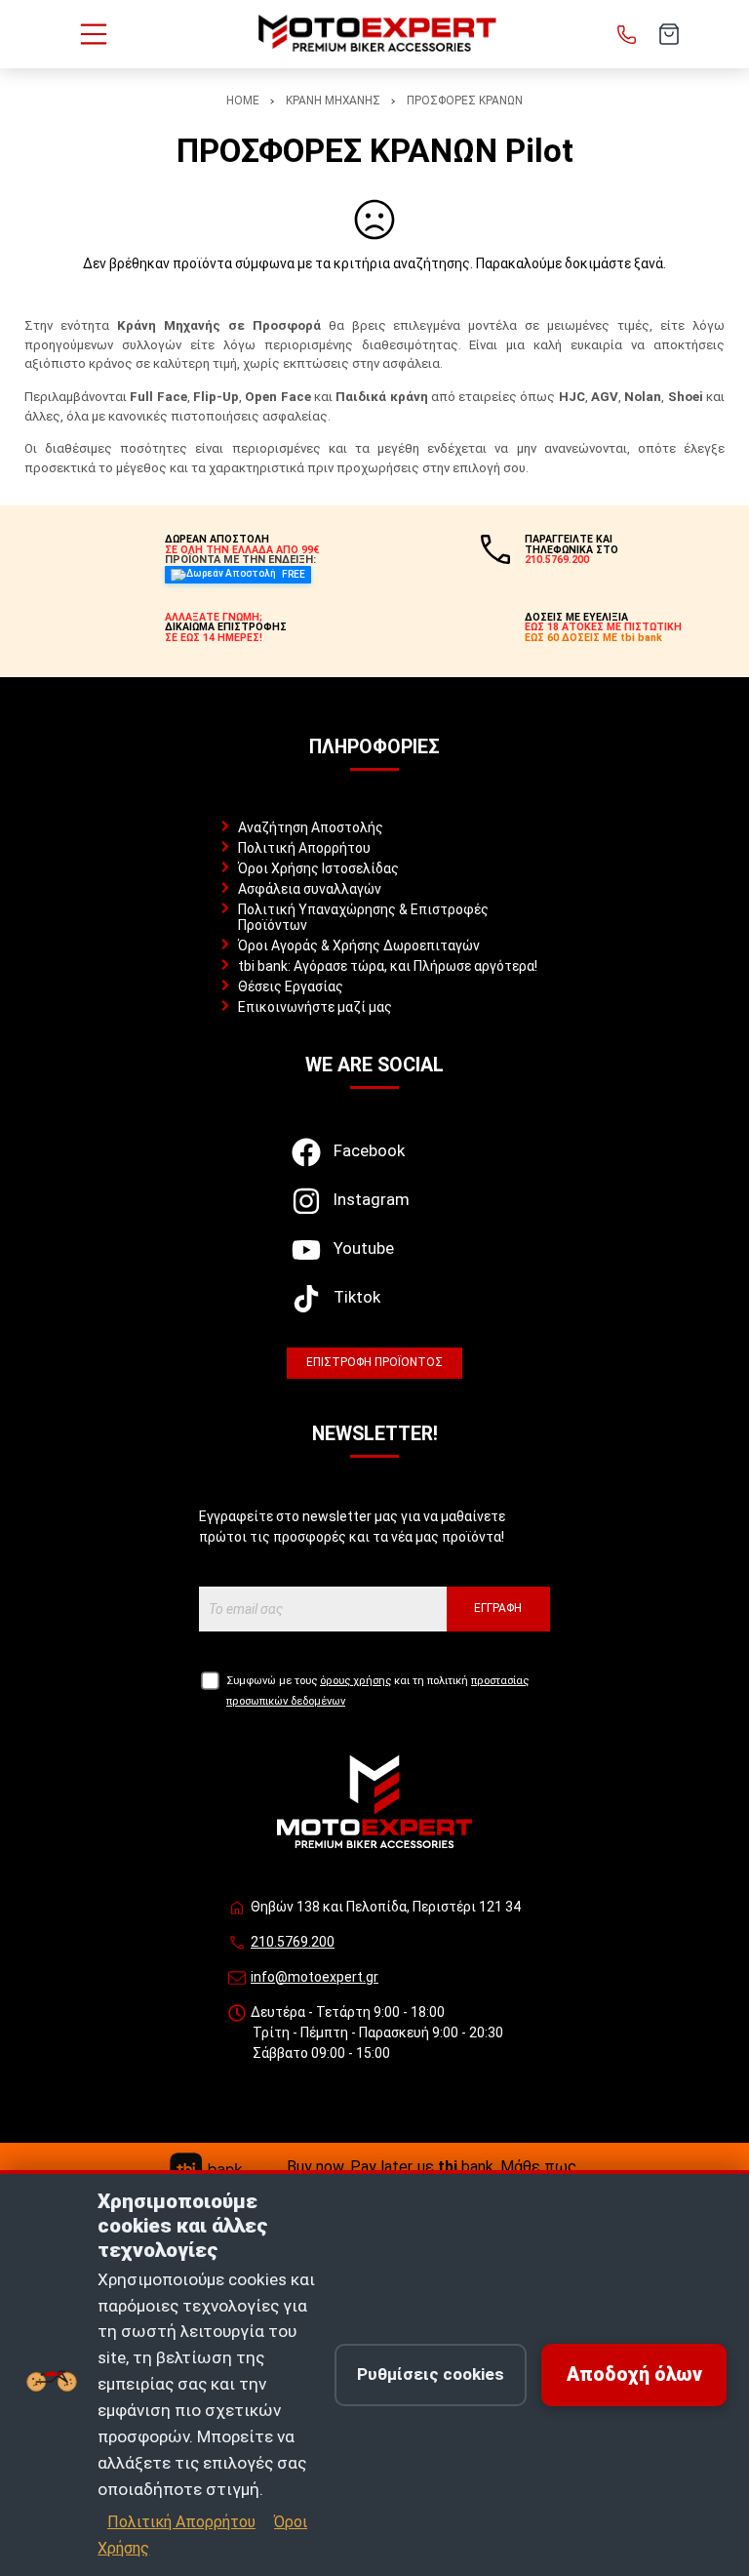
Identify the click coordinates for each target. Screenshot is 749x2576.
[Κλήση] (627, 34)
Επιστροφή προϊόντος (374, 1362)
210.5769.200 (293, 1942)
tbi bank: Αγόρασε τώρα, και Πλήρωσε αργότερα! (388, 966)
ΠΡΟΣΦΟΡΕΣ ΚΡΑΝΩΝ (465, 101)
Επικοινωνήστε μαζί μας (315, 1007)
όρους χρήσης (355, 1681)
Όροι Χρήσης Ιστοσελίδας (318, 868)
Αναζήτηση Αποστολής (311, 827)
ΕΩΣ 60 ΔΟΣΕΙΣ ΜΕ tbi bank (593, 638)
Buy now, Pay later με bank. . (433, 2167)
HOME (243, 101)
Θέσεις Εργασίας (291, 986)
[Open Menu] (94, 34)
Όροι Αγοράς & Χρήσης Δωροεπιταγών (359, 946)
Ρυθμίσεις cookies (431, 2374)
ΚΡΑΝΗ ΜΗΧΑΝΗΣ (333, 101)
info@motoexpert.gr (315, 1977)
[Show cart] (669, 34)
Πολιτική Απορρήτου (304, 848)
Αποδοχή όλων (634, 2375)
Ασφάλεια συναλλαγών (310, 889)
